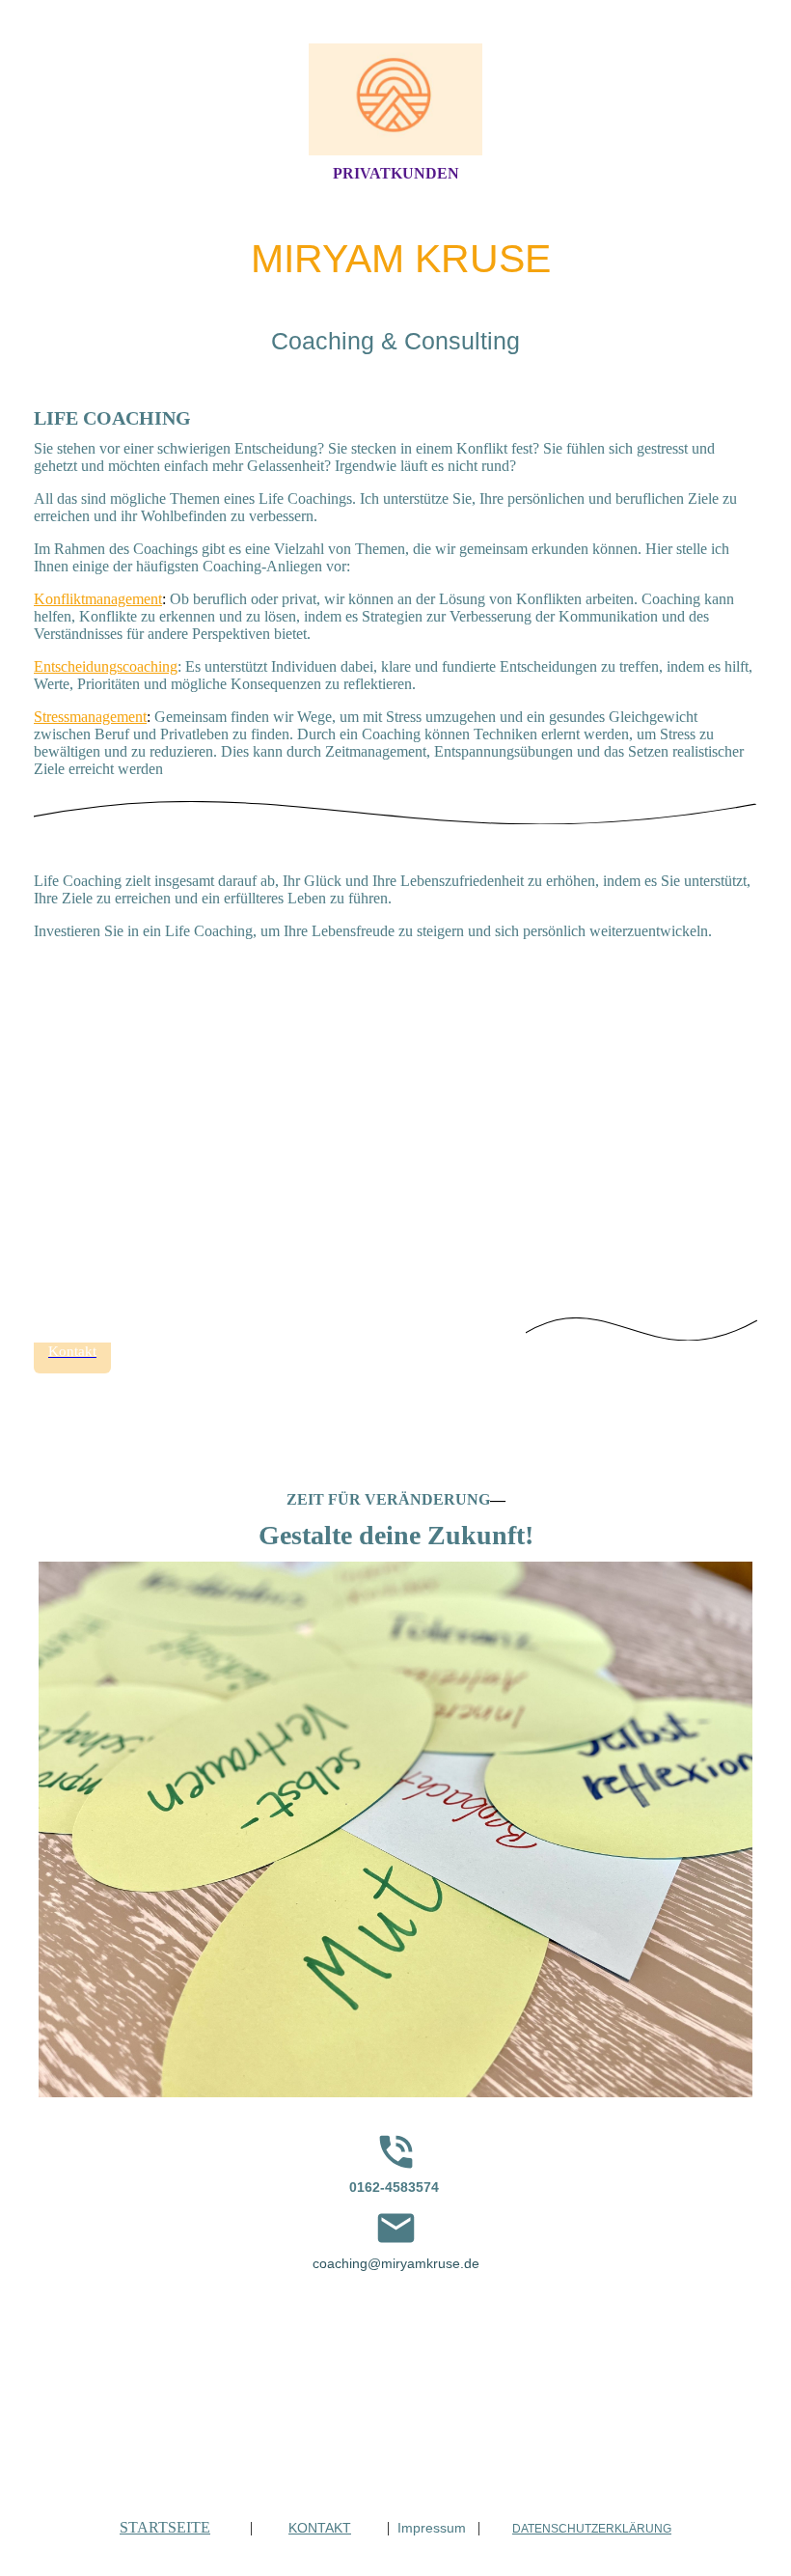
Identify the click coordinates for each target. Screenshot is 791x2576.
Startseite (165, 2527)
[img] (395, 99)
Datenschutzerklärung (592, 2529)
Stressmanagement (90, 717)
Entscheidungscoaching (106, 666)
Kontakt (320, 2528)
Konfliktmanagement (98, 599)
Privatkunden (396, 173)
